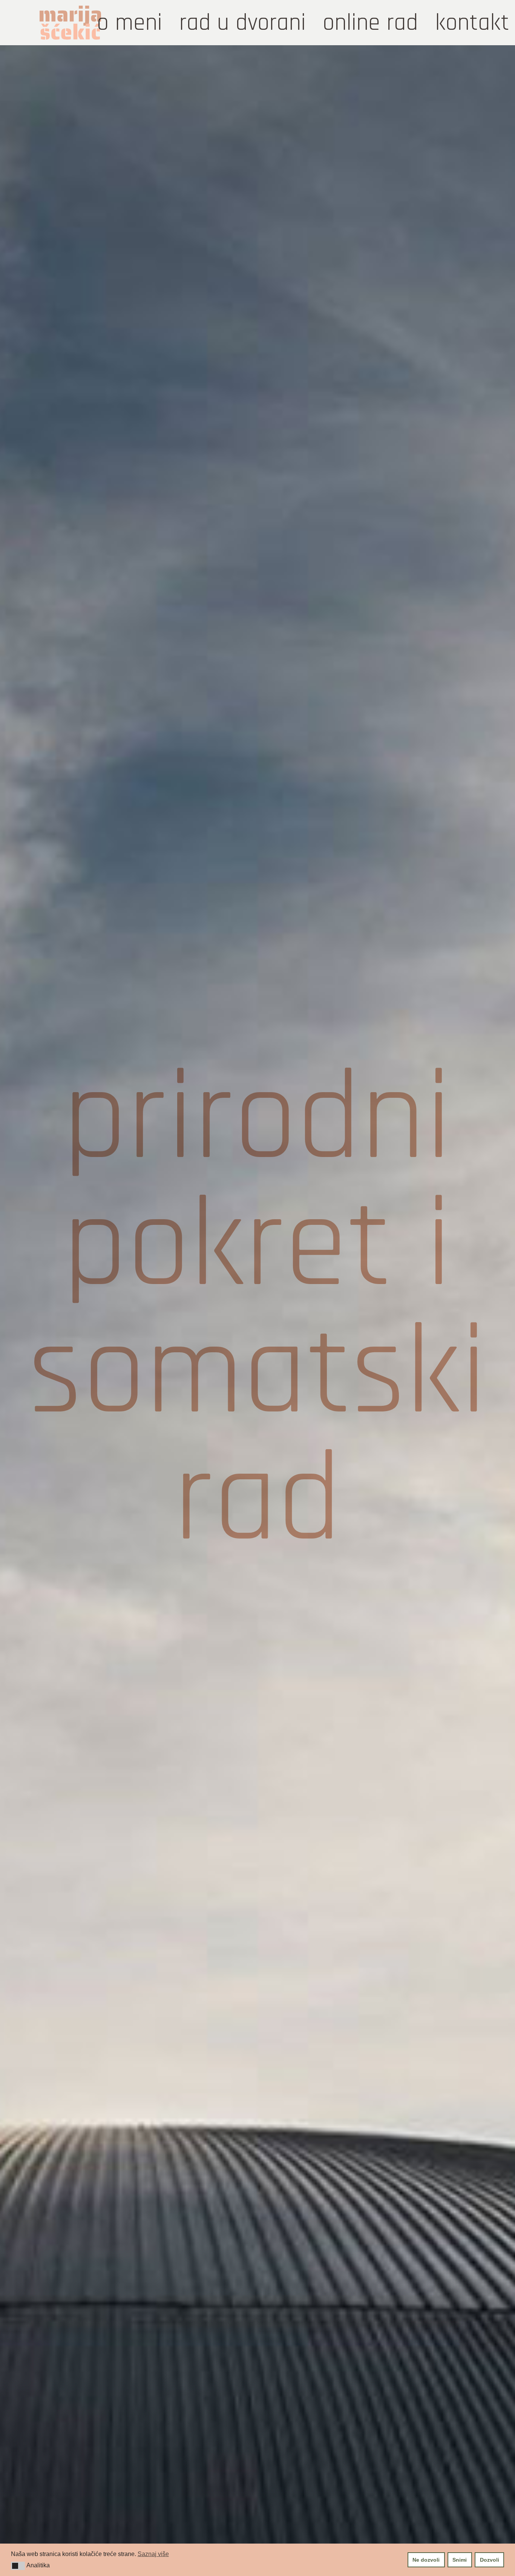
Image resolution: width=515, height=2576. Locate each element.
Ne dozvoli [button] (426, 2560)
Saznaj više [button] (153, 2554)
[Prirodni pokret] (257, 1311)
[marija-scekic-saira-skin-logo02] (70, 23)
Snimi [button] (460, 2560)
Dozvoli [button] (490, 2560)
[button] (18, 2566)
